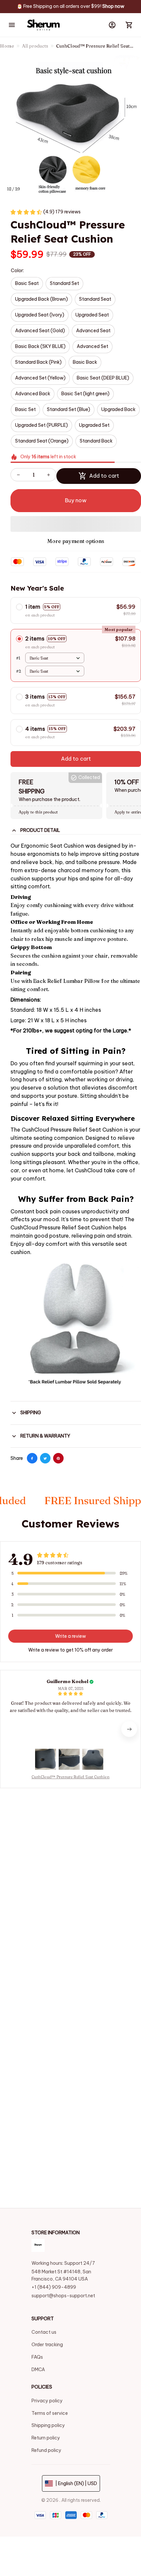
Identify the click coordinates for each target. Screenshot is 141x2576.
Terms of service (50, 2413)
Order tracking (47, 2345)
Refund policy (46, 2450)
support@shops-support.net (63, 2296)
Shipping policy (48, 2425)
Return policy (46, 2438)
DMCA (38, 2370)
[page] (113, 7)
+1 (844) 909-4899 (54, 2287)
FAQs (37, 2357)
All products (35, 46)
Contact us (44, 2332)
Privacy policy (47, 2401)
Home (7, 46)
